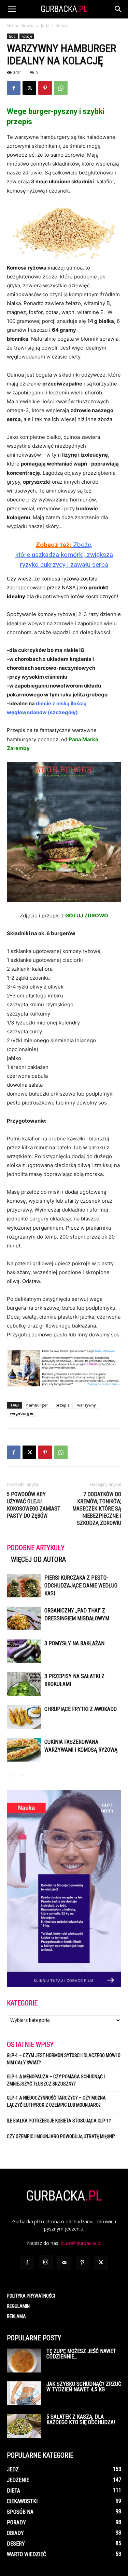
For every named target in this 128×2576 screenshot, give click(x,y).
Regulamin (18, 2306)
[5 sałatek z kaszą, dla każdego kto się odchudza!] (24, 2426)
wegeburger (22, 1413)
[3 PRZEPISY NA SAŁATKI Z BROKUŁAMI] (24, 1684)
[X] (29, 88)
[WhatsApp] (61, 88)
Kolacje (63, 25)
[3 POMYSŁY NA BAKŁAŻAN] (24, 1651)
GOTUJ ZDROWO (87, 916)
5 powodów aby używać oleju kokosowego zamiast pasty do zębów (34, 1505)
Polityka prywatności (31, 2296)
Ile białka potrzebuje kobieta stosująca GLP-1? (59, 2121)
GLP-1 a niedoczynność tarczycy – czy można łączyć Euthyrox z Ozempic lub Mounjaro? (56, 2101)
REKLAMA (16, 2316)
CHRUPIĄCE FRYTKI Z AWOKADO (81, 1709)
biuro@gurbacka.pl (81, 2243)
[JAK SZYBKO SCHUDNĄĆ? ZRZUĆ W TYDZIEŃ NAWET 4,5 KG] (24, 2393)
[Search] (118, 9)
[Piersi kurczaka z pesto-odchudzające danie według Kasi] (24, 1586)
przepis (63, 1405)
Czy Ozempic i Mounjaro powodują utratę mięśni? (61, 2136)
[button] (12, 9)
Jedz (45, 25)
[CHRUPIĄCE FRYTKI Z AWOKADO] (24, 1717)
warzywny (87, 1405)
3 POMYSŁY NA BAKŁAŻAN (74, 1643)
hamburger (37, 1405)
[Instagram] (46, 2262)
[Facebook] (14, 88)
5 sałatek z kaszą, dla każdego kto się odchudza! (81, 2420)
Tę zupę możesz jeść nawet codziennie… (81, 2354)
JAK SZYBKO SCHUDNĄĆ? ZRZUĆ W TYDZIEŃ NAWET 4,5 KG (84, 2387)
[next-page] (22, 1775)
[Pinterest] (45, 88)
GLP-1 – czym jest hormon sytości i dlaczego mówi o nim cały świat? (64, 2059)
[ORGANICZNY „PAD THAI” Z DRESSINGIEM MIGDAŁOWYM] (24, 1618)
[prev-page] (11, 1775)
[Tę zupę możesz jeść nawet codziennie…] (24, 2361)
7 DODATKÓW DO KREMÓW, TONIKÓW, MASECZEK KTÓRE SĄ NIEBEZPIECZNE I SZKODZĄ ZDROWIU (97, 1509)
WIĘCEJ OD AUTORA (38, 1559)
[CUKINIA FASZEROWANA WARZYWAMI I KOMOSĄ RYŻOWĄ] (24, 1750)
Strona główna (21, 25)
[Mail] (64, 2263)
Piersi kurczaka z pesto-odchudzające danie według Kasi (81, 1586)
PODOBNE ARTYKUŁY (36, 1548)
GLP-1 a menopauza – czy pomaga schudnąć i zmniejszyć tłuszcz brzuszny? (56, 2080)
